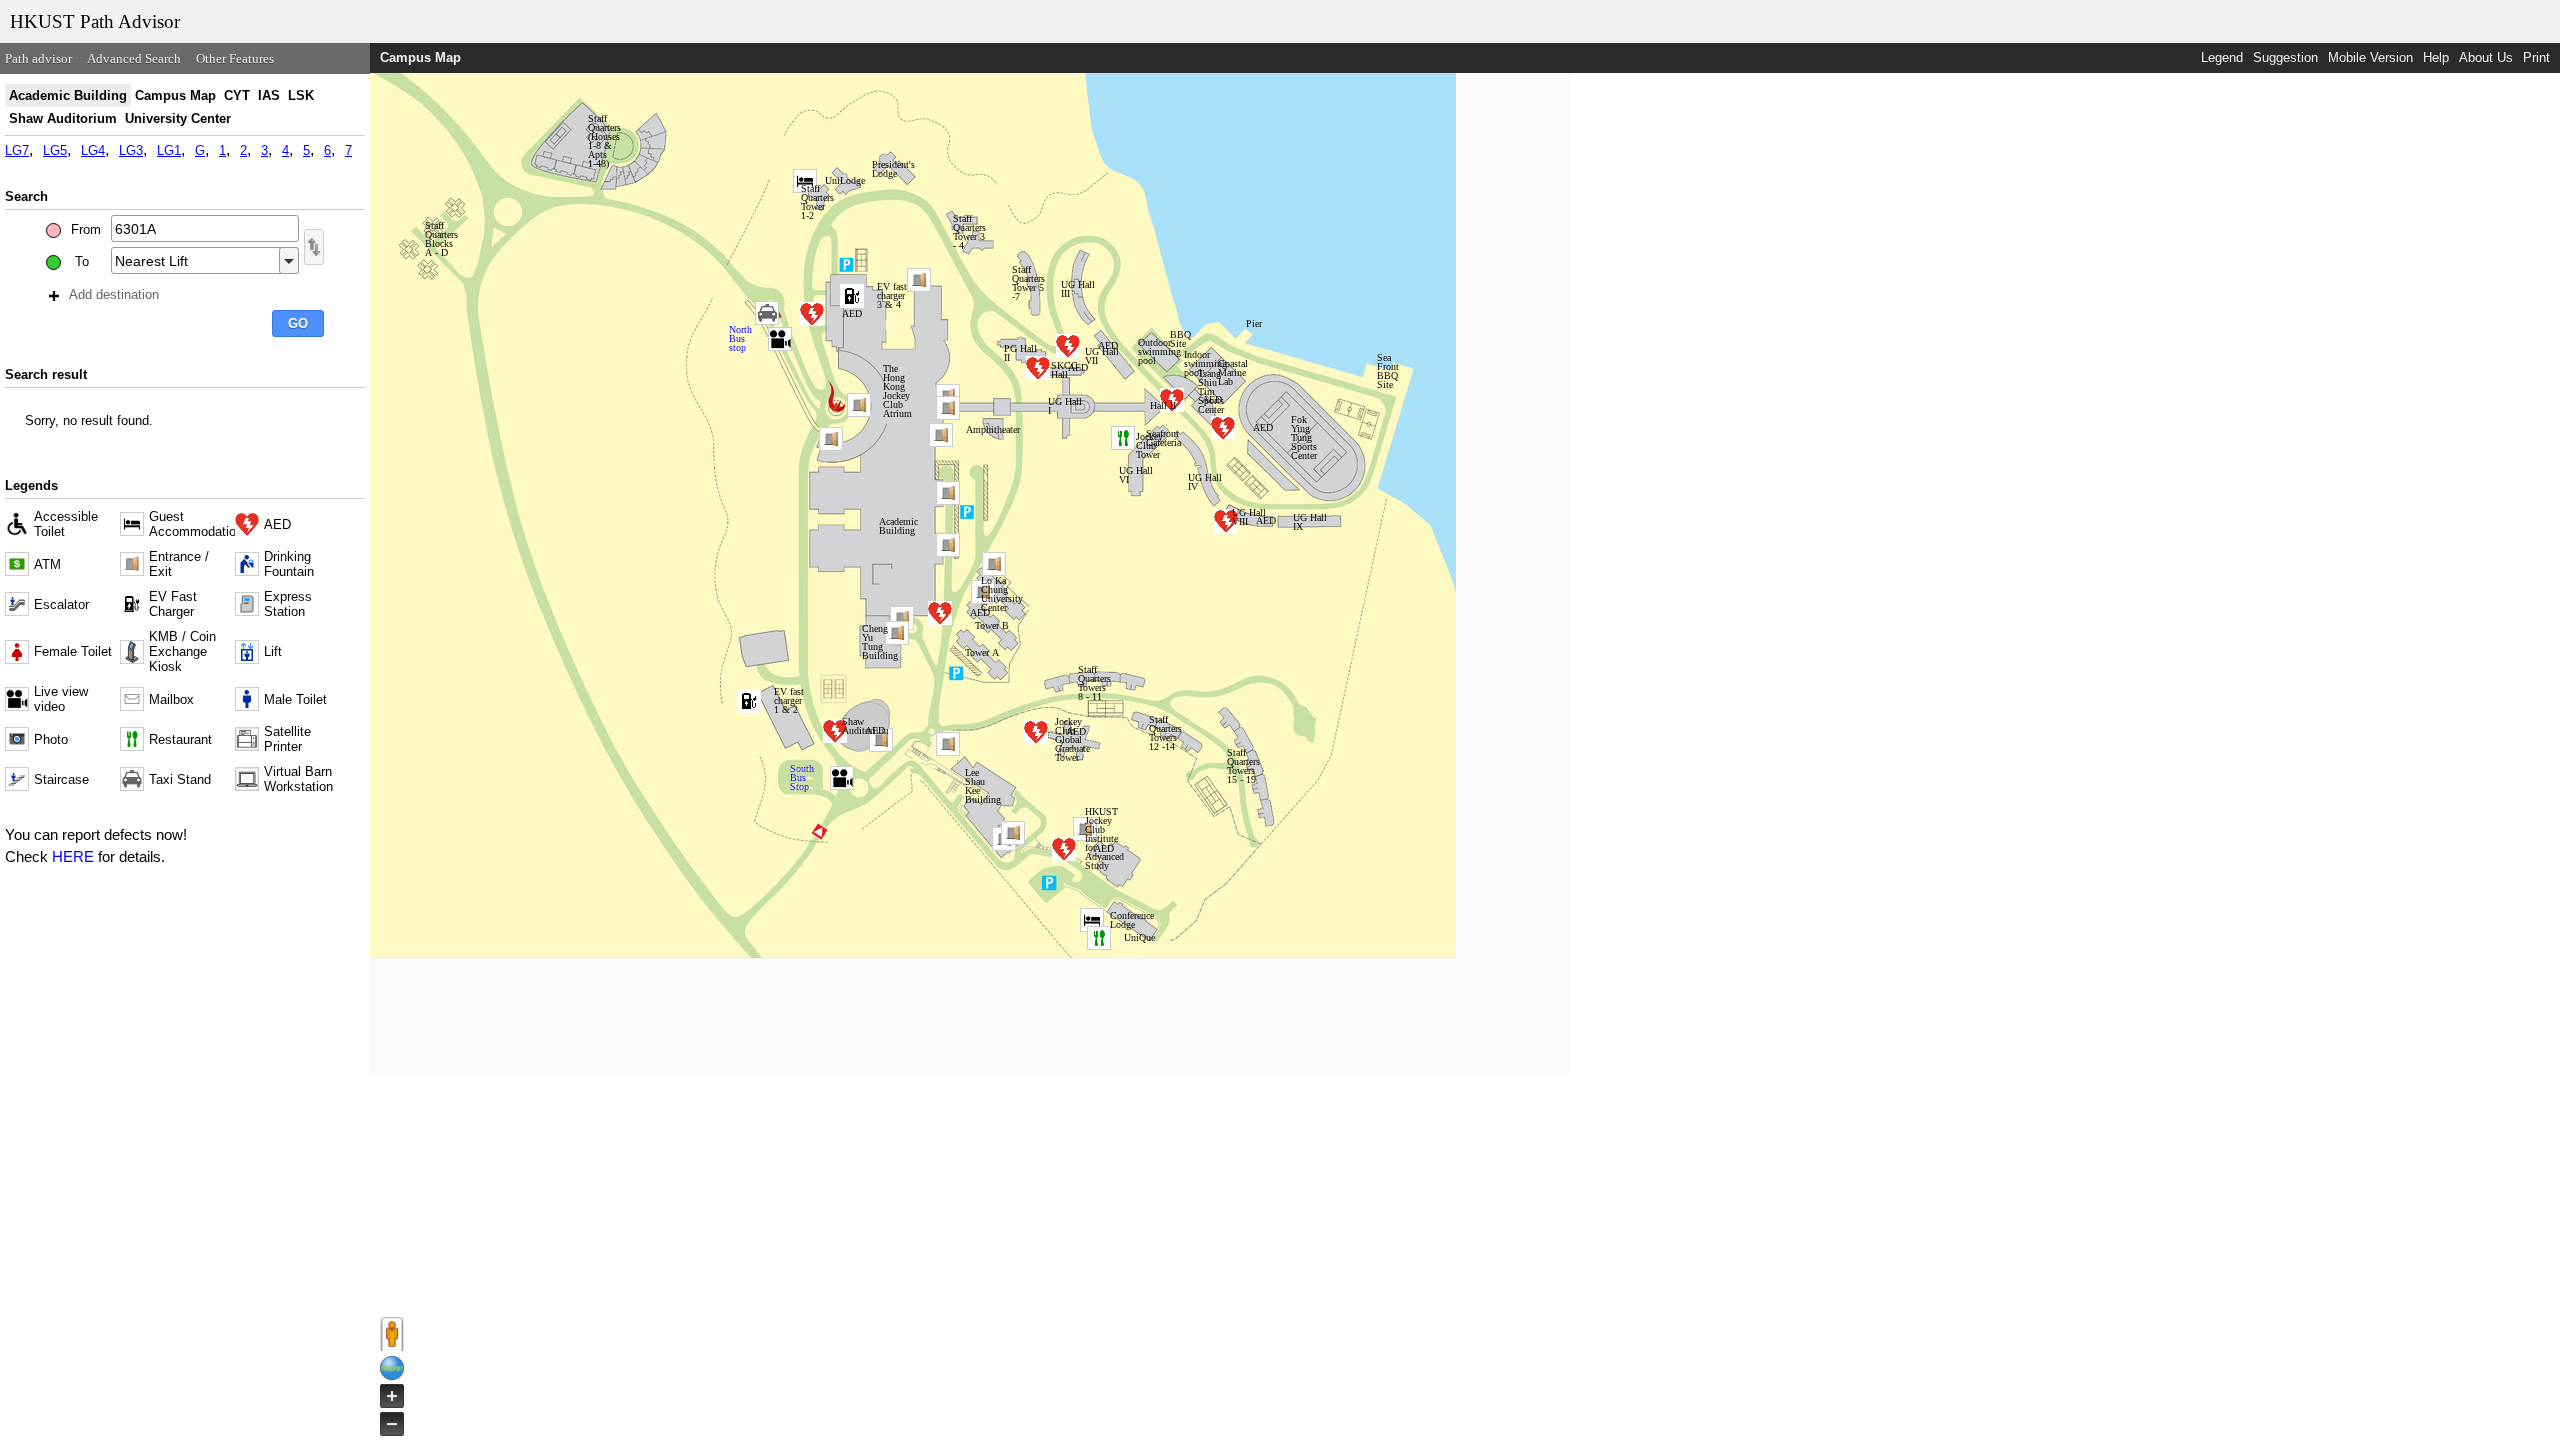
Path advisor (38, 58)
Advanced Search (134, 58)
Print (2536, 57)
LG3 (131, 150)
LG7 (17, 150)
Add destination (114, 294)
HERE (73, 856)
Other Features (235, 58)
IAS (269, 95)
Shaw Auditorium (63, 118)
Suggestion (2285, 57)
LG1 (169, 150)
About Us (2486, 57)
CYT (237, 95)
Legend (2222, 57)
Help (2436, 57)
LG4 (93, 150)
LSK (301, 95)
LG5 (55, 150)
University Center (178, 118)
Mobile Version (2370, 57)
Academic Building (68, 95)
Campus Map (175, 95)
